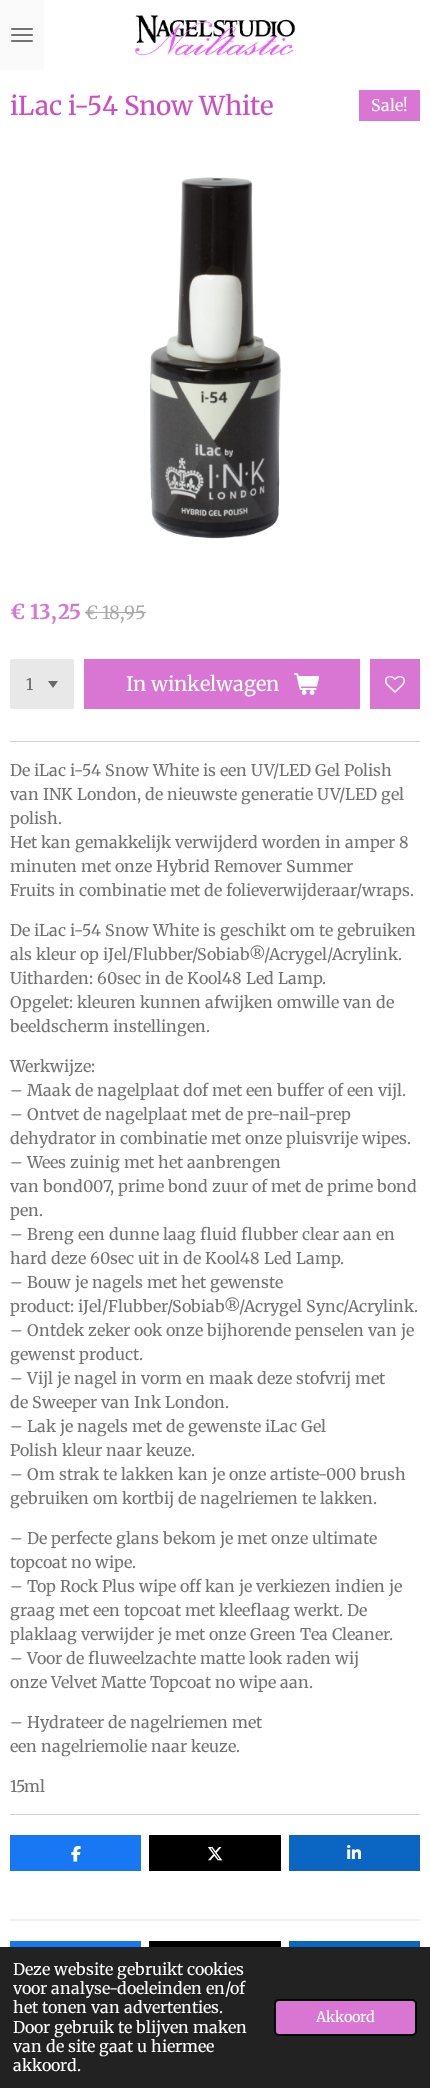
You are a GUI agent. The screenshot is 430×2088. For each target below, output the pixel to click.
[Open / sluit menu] (22, 35)
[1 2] (42, 684)
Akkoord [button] (345, 2017)
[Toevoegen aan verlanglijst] (395, 684)
